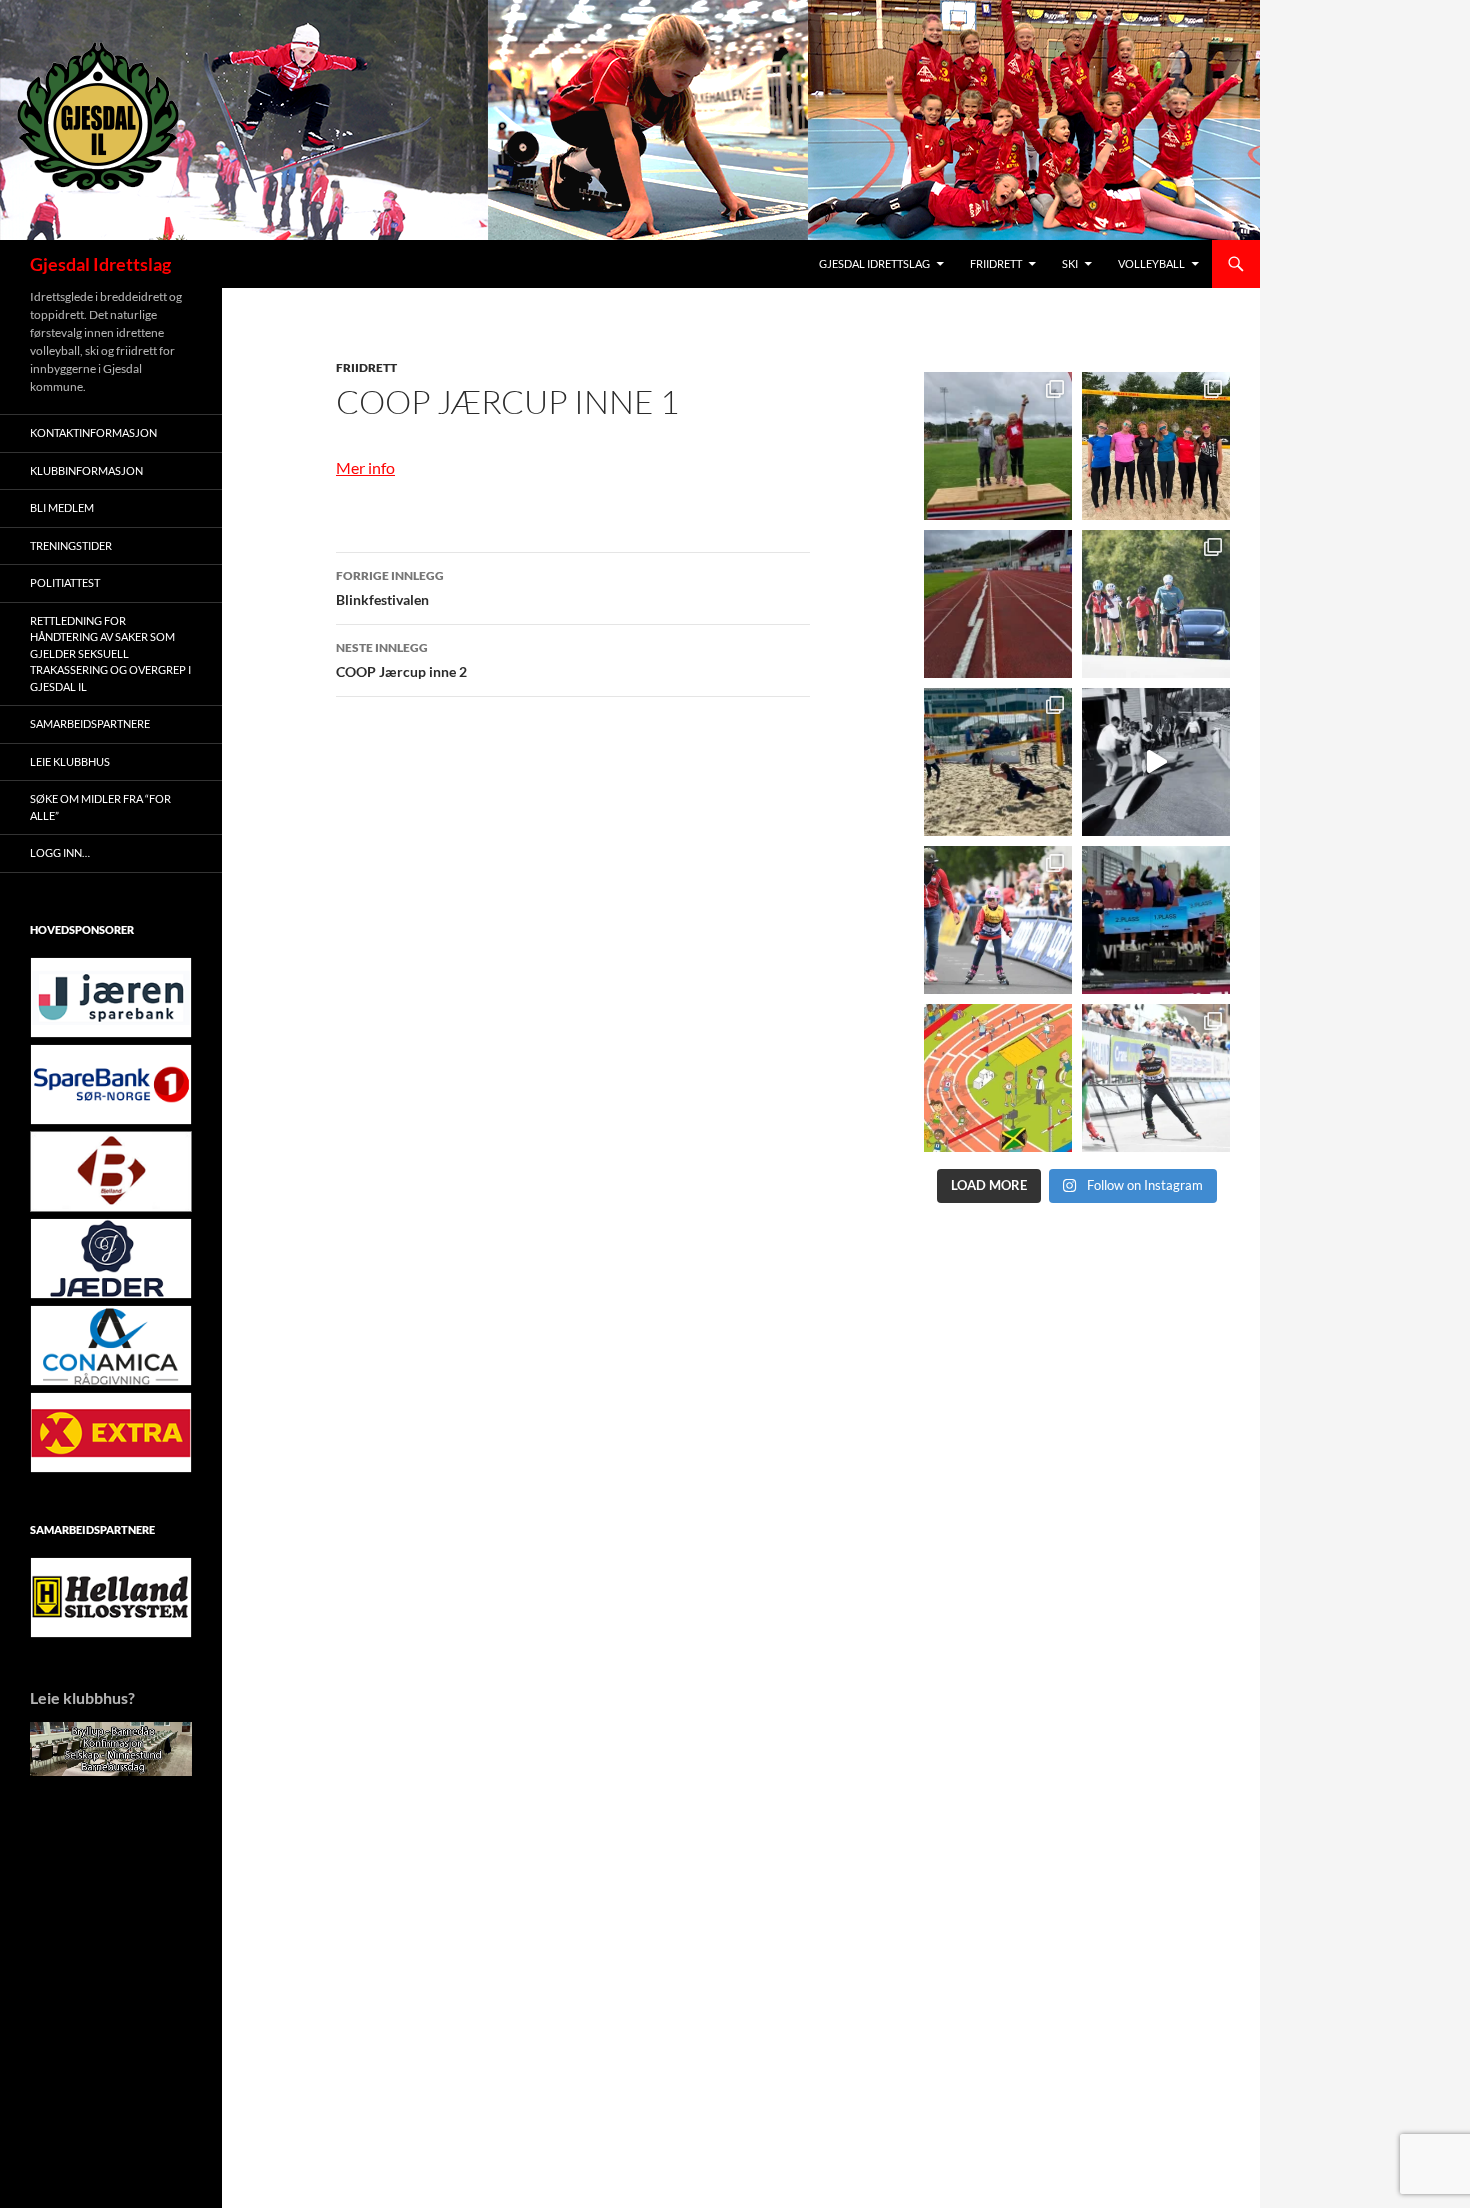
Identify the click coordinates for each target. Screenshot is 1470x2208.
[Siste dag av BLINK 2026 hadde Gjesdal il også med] (1156, 920)
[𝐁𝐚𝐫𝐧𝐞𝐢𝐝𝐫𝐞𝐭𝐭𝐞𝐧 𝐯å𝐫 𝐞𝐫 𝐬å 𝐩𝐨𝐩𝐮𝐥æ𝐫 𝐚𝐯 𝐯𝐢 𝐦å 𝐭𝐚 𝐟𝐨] (998, 1078)
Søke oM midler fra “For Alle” (100, 807)
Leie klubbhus (70, 761)
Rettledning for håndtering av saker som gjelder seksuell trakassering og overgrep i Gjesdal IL (110, 653)
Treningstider (71, 545)
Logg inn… (60, 852)
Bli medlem (62, 507)
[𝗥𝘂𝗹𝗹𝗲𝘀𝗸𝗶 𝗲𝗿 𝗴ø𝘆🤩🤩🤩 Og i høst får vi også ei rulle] (1156, 762)
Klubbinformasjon (86, 470)
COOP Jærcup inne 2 (401, 660)
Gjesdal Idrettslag (100, 264)
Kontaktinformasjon (93, 432)
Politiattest (65, 582)
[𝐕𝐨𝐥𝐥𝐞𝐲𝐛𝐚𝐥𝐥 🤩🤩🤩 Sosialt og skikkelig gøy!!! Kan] (998, 762)
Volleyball (1151, 263)
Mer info (365, 467)
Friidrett (996, 263)
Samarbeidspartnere (90, 723)
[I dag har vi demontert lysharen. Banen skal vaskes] (998, 604)
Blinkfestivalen (390, 588)
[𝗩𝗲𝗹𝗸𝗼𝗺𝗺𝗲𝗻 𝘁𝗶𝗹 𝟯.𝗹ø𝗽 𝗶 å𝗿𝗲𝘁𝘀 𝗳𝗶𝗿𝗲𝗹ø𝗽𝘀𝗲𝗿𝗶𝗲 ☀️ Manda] (998, 446)
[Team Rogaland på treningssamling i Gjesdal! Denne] (1156, 446)
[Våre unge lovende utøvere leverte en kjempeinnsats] (1156, 1078)
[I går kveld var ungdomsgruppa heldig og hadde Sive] (1156, 604)
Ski (1070, 263)
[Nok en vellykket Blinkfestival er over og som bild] (998, 920)
